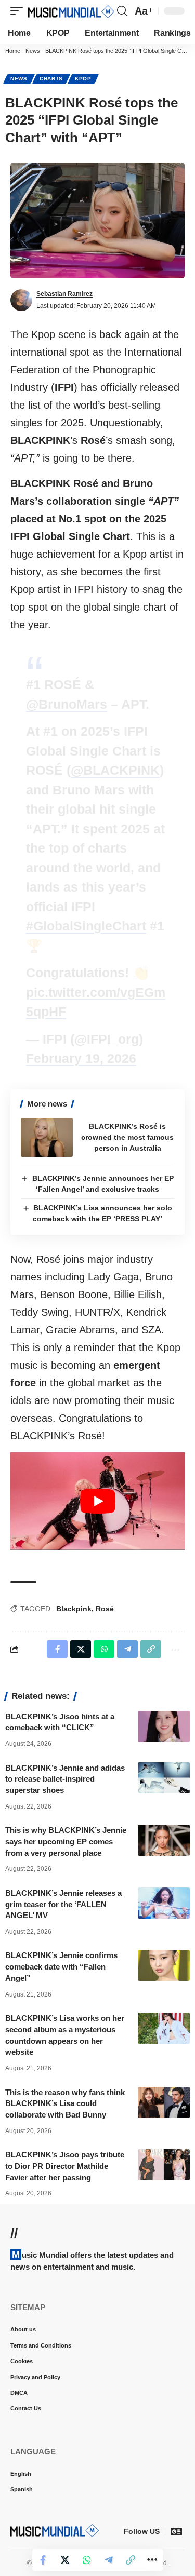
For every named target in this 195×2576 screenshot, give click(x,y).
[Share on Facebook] (43, 2560)
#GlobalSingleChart (86, 926)
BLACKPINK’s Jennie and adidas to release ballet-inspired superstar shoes (65, 1779)
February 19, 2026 (81, 1058)
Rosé (105, 1609)
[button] (19, 11)
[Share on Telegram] (109, 2560)
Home (13, 51)
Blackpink (74, 1609)
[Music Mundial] (71, 11)
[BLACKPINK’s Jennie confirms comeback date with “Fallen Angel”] (164, 1965)
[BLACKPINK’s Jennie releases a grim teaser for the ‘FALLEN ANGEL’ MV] (164, 1903)
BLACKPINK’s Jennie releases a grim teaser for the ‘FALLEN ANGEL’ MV (63, 1904)
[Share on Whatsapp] (87, 2560)
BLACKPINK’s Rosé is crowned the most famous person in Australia (127, 1137)
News (33, 51)
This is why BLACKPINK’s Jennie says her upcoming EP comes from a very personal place (66, 1842)
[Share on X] (65, 2560)
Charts (51, 79)
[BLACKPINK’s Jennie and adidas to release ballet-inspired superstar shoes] (164, 1778)
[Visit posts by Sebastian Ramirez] (21, 300)
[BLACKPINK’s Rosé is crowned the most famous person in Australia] (47, 1137)
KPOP (83, 79)
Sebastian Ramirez (64, 294)
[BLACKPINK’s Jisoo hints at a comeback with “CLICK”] (164, 1727)
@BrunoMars (67, 704)
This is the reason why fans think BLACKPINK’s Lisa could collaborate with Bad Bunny (65, 2104)
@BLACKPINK (115, 770)
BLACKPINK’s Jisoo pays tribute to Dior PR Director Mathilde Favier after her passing (65, 2166)
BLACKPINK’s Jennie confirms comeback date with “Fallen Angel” (61, 1967)
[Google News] (176, 2531)
